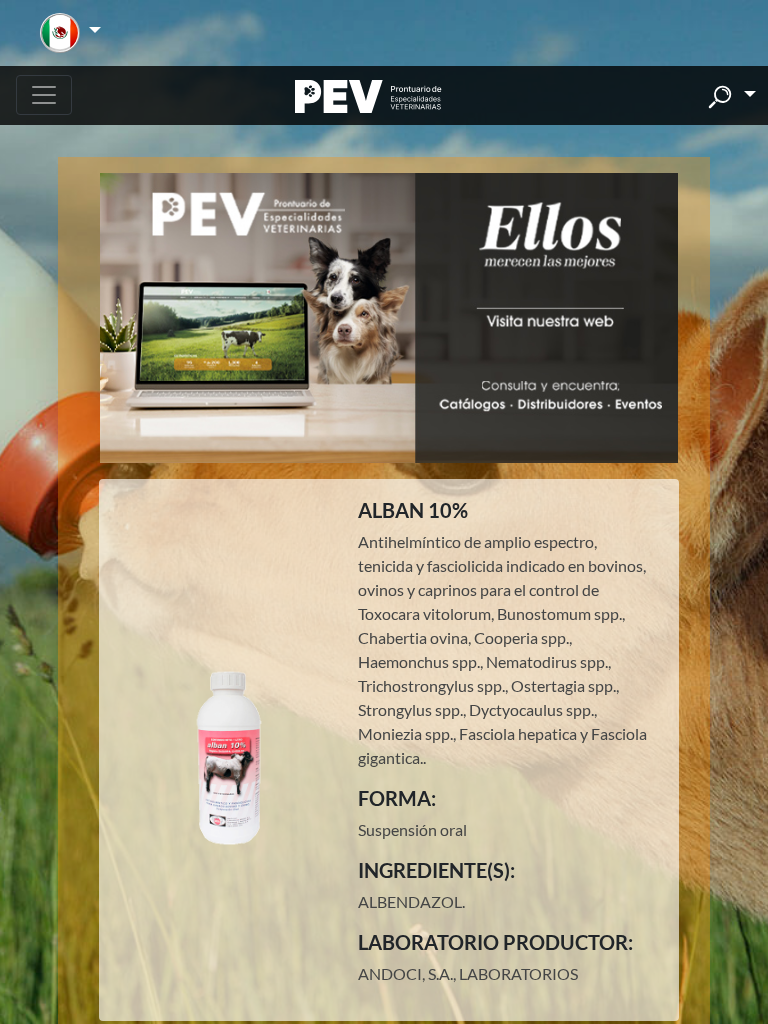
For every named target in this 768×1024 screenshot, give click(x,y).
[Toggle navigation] (44, 95)
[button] (70, 33)
